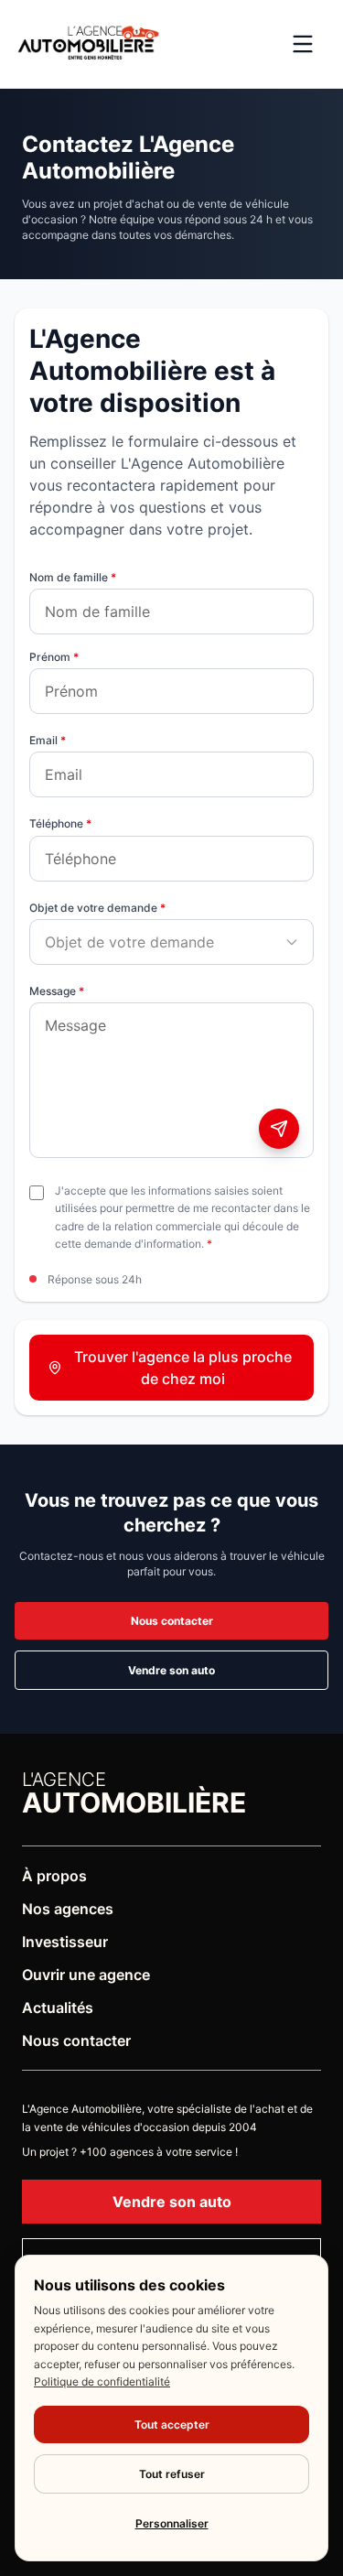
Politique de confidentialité (102, 2381)
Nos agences (68, 1909)
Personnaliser (172, 2523)
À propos (54, 1876)
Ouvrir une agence (86, 1975)
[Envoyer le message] (279, 1129)
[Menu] (303, 44)
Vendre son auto (171, 1670)
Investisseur (65, 1942)
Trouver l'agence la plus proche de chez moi (183, 1368)
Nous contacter (172, 1621)
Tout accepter (172, 2424)
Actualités (58, 2008)
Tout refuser (172, 2474)
